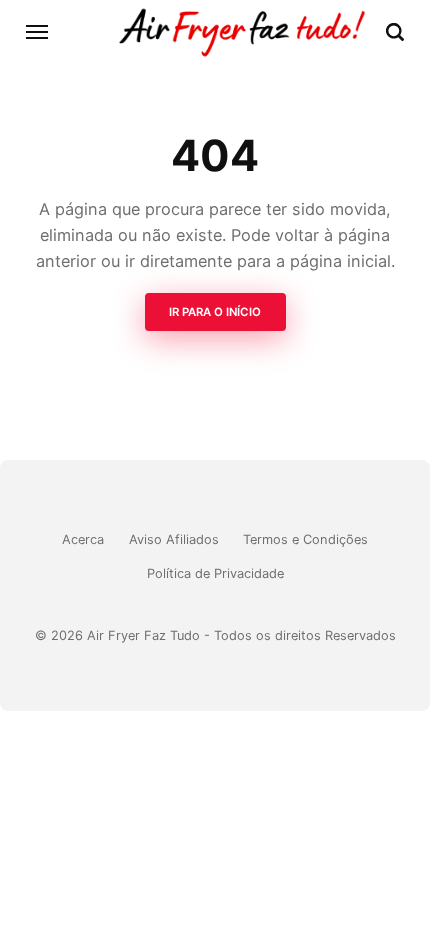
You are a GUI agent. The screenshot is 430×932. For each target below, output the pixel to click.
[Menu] (38, 32)
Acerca (83, 539)
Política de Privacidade (215, 573)
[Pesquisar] (395, 32)
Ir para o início (215, 312)
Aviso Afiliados (174, 539)
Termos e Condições (305, 539)
